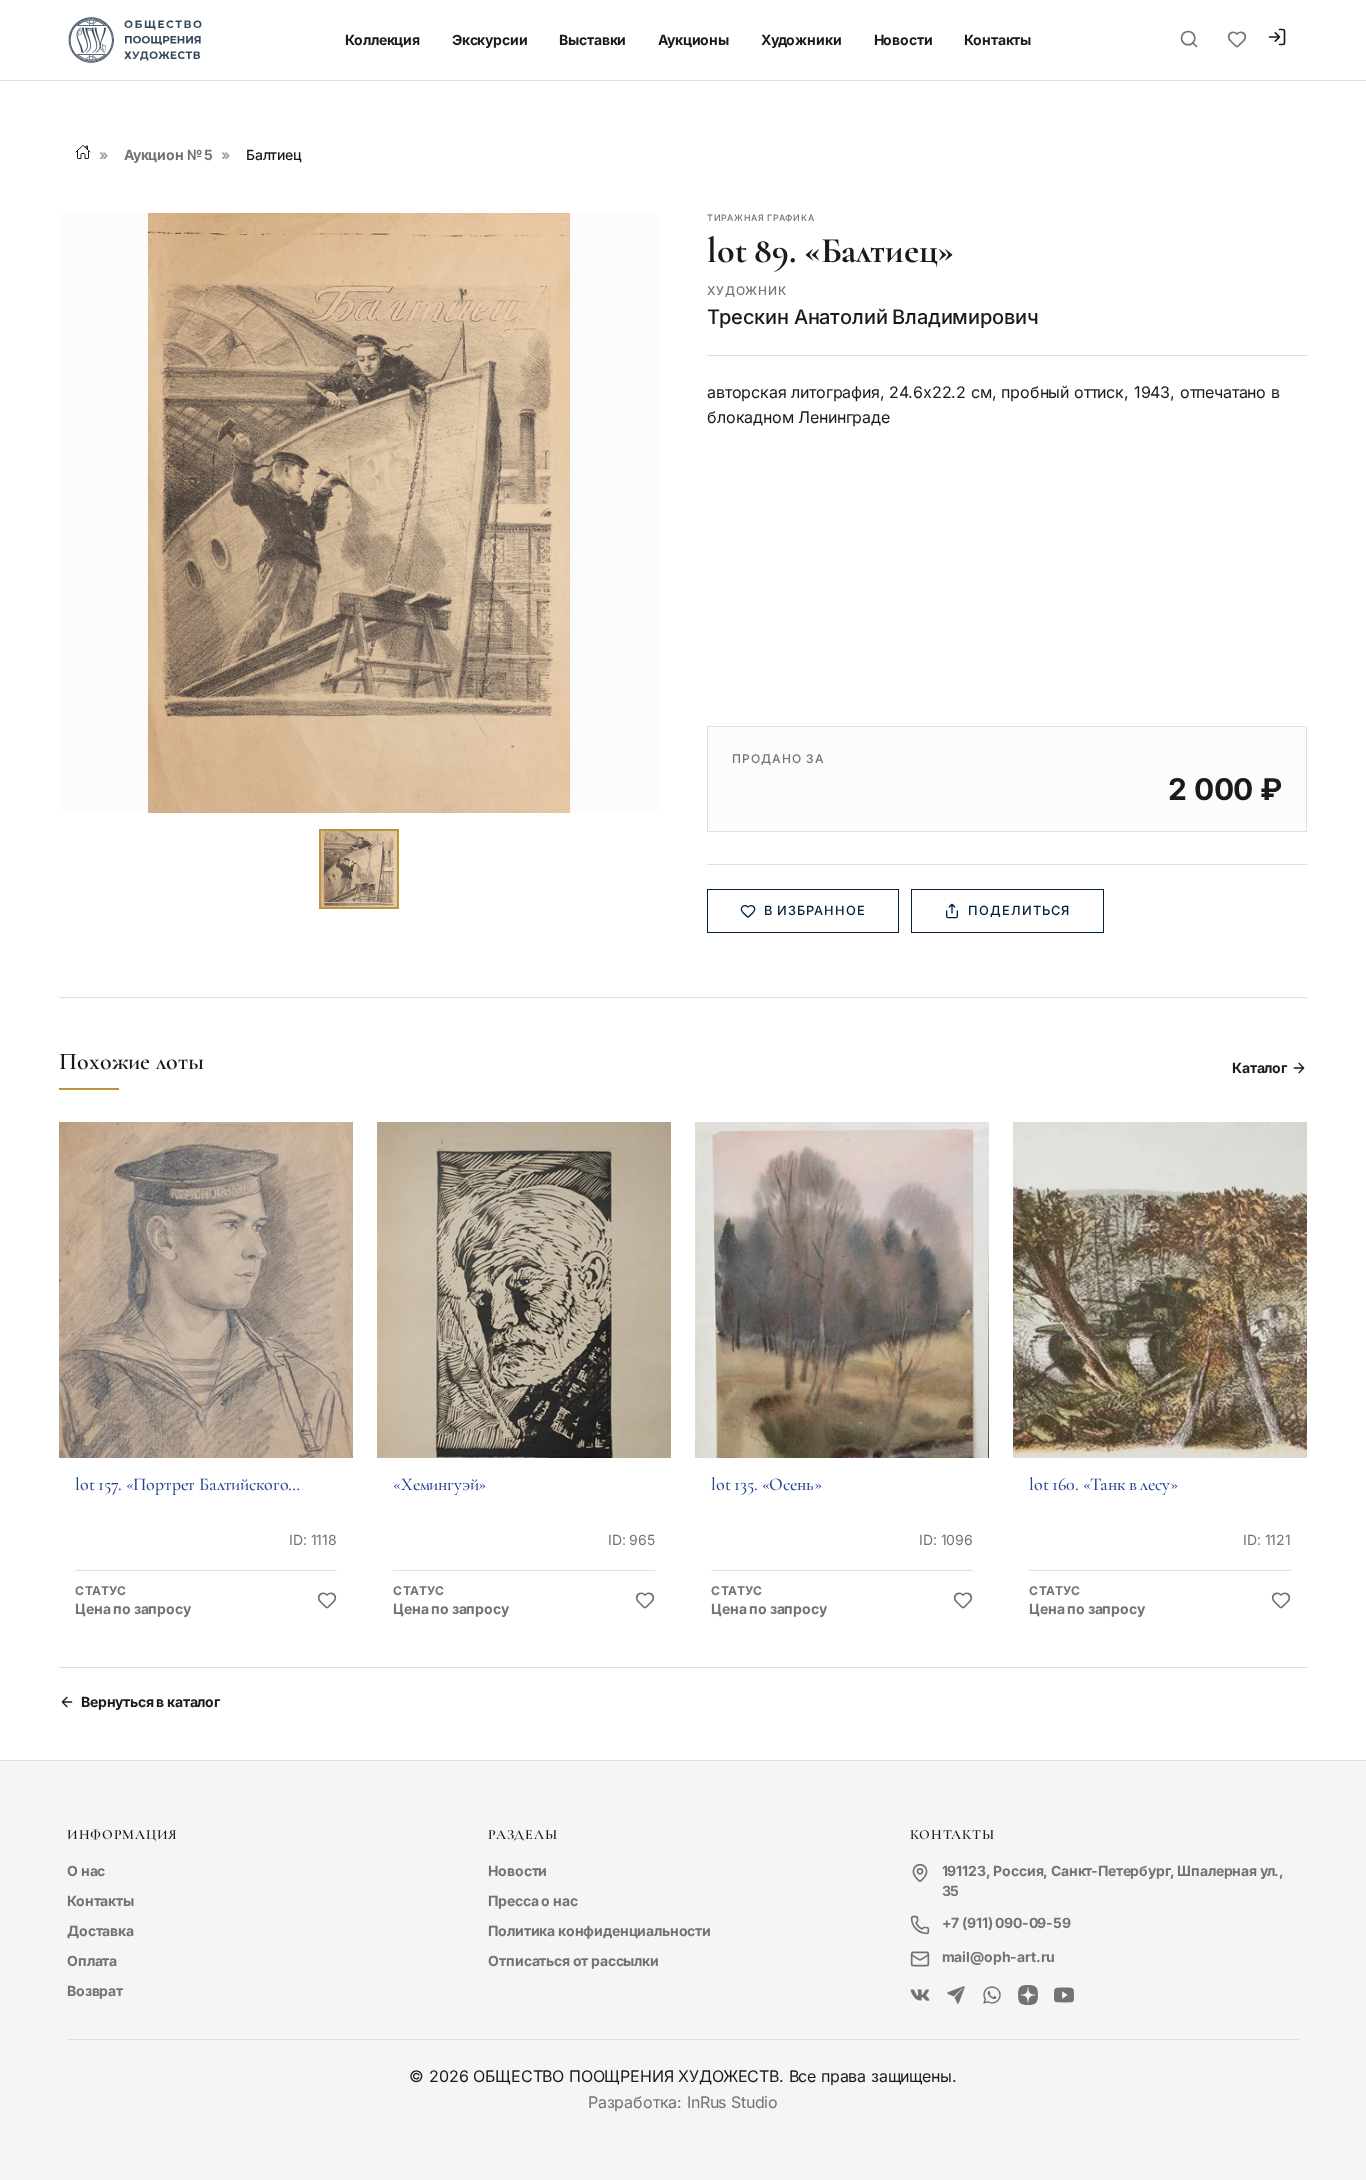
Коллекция (382, 39)
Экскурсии (490, 39)
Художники (801, 39)
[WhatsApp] (992, 1996)
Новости (903, 39)
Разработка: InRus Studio (683, 2102)
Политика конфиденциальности (599, 1930)
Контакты (997, 39)
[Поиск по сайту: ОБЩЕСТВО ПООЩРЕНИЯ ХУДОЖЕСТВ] (1189, 40)
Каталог (1259, 1067)
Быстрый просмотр (206, 1317)
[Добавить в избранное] (327, 1601)
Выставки (592, 39)
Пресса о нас (532, 1900)
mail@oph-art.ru (999, 1956)
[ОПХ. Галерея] (956, 1996)
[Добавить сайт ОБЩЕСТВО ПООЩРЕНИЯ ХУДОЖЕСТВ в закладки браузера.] (1237, 40)
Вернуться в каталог (150, 1701)
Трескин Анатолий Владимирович (872, 317)
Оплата (92, 1960)
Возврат (95, 1990)
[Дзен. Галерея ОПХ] (1028, 1996)
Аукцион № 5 (168, 154)
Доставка (100, 1930)
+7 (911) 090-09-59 (1006, 1922)
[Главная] (83, 152)
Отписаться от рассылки (573, 1960)
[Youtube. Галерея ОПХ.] (1064, 1996)
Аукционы (693, 39)
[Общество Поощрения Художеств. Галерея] (920, 1996)
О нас (86, 1870)
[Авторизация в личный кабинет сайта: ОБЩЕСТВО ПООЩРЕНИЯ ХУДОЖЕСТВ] (1277, 39)
